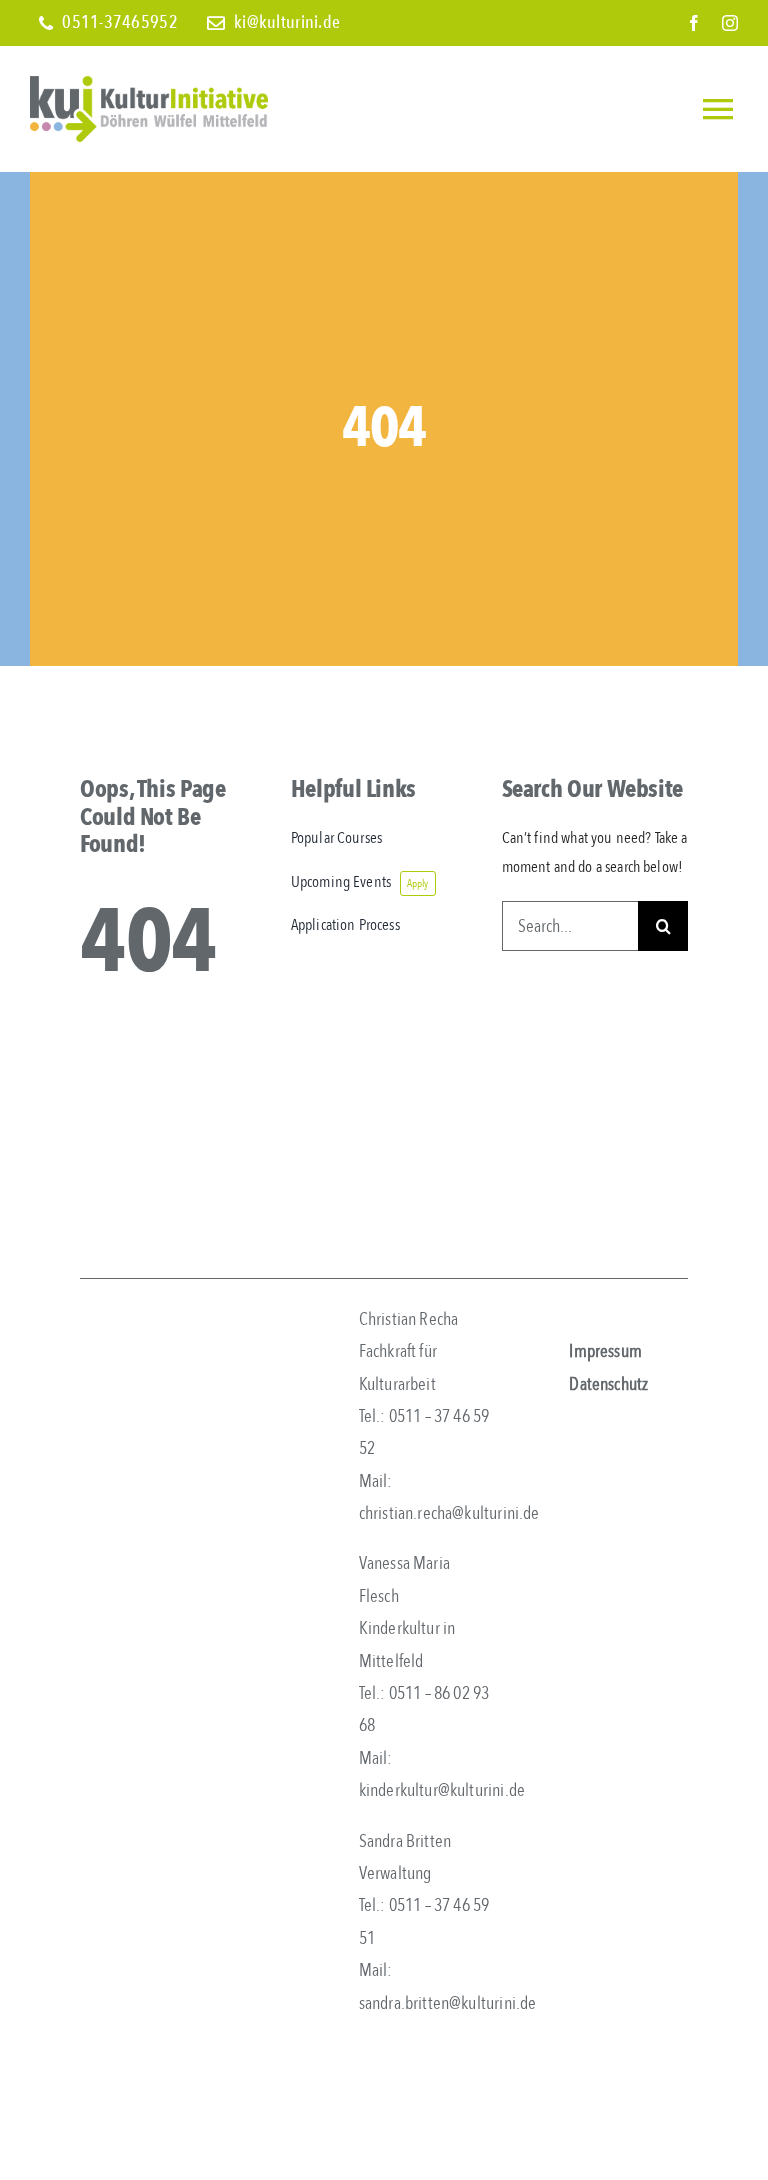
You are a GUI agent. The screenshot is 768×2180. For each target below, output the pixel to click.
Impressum (605, 1351)
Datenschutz (608, 1384)
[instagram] (730, 23)
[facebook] (694, 23)
